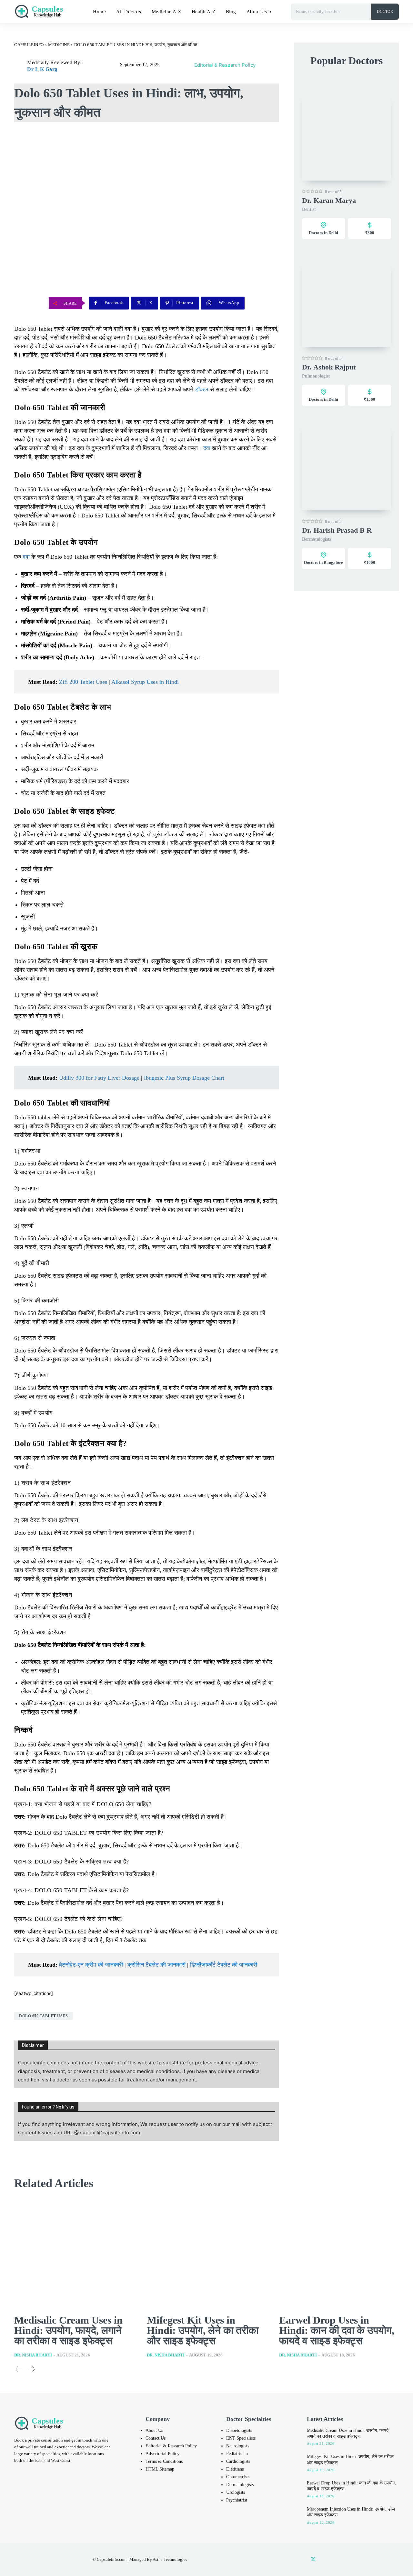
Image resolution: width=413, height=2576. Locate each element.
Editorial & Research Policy (225, 65)
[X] (313, 2560)
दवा (207, 448)
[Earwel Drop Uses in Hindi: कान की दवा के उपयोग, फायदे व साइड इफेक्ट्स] (339, 2253)
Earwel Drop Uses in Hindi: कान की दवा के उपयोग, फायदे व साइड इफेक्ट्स (337, 2330)
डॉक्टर (202, 389)
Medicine (59, 45)
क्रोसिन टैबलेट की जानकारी (156, 1965)
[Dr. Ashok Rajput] (347, 303)
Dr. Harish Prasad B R (337, 530)
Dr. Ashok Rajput (329, 367)
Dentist (309, 209)
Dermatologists (317, 539)
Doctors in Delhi (323, 233)
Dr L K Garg (42, 69)
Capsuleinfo (29, 45)
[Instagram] (286, 2560)
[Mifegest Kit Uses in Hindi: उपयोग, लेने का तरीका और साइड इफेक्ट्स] (207, 2253)
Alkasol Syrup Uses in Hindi (145, 682)
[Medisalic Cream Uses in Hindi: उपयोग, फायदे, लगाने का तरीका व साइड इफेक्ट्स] (74, 2253)
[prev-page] (19, 2369)
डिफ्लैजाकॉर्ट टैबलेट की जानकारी (224, 1965)
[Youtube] (327, 2560)
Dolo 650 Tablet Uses (43, 2016)
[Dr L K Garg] (21, 66)
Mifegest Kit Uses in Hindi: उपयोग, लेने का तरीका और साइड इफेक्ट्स (203, 2330)
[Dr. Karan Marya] (347, 136)
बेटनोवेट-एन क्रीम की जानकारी (91, 1965)
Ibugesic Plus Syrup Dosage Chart (184, 1078)
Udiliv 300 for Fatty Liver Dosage (99, 1078)
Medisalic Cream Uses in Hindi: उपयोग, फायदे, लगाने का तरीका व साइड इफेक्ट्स (68, 2330)
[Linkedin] (300, 2560)
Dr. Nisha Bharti (33, 2355)
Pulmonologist (316, 376)
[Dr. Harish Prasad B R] (347, 466)
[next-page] (31, 2369)
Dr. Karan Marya (329, 200)
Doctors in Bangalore (323, 562)
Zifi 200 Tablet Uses (83, 682)
